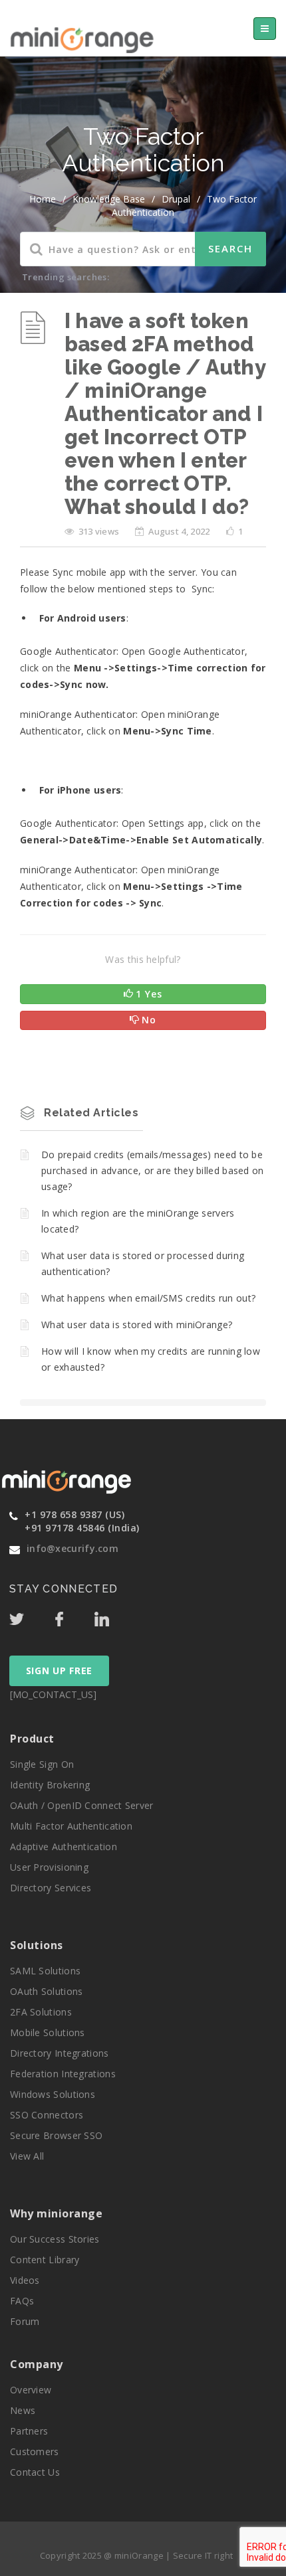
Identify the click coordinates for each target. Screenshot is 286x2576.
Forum (25, 2321)
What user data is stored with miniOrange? (137, 1325)
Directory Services (51, 1888)
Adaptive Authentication (64, 1846)
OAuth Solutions (47, 1991)
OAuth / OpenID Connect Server (82, 1805)
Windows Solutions (53, 2094)
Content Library (45, 2260)
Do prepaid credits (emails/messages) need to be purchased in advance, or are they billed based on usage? (153, 1170)
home (43, 199)
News (23, 2410)
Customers (35, 2451)
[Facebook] (73, 1616)
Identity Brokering (50, 1785)
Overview (31, 2390)
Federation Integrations (63, 2074)
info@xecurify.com (72, 1548)
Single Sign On (42, 1764)
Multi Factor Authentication (71, 1826)
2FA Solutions (41, 2012)
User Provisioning (49, 1867)
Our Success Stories (55, 2239)
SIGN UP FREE (59, 1671)
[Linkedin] (114, 1616)
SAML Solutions (45, 1971)
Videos (25, 2280)
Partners (29, 2431)
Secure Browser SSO (56, 2135)
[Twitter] (31, 1616)
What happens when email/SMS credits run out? (148, 1298)
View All (27, 2156)
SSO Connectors (47, 2115)
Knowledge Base (109, 199)
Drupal (176, 199)
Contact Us (35, 2472)
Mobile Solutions (48, 2032)
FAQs (22, 2301)
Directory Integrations (60, 2053)
